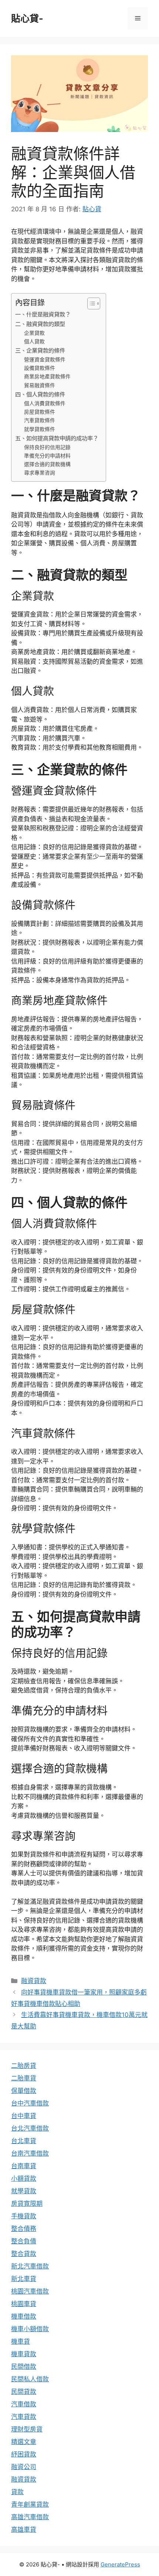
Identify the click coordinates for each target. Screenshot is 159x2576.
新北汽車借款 (30, 2266)
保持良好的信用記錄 (47, 447)
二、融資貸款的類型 (40, 324)
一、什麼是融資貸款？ (43, 314)
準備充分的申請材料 (47, 456)
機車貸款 (24, 2354)
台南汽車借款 (30, 2153)
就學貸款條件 (40, 429)
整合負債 (24, 2241)
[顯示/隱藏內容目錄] (90, 303)
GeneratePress (120, 2564)
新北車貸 (24, 2279)
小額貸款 (24, 2179)
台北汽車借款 (30, 2128)
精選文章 (24, 2442)
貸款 (17, 2492)
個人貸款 (34, 341)
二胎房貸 (24, 2066)
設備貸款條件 (40, 368)
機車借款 (24, 2316)
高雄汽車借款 (30, 2517)
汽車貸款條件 (40, 420)
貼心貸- (27, 18)
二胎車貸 (24, 2078)
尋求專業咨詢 (40, 473)
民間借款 (24, 2367)
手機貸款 (24, 2216)
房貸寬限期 (27, 2204)
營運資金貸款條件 (45, 360)
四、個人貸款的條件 (40, 394)
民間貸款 (24, 2392)
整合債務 (24, 2229)
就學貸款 (24, 2191)
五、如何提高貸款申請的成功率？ (57, 438)
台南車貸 (24, 2166)
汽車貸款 (24, 2417)
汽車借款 (24, 2404)
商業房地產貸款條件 (47, 376)
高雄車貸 (24, 2530)
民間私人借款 (30, 2379)
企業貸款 (34, 333)
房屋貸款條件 (40, 412)
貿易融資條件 (40, 385)
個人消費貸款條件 (45, 403)
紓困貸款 (24, 2454)
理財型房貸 (27, 2429)
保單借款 (24, 2091)
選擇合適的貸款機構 (47, 464)
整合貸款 (24, 2254)
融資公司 (24, 2467)
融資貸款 (34, 1981)
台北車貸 (24, 2141)
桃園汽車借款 (30, 2291)
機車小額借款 (30, 2329)
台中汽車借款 (30, 2103)
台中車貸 (24, 2116)
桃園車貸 (24, 2304)
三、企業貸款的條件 (40, 350)
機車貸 (21, 2341)
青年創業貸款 (30, 2504)
